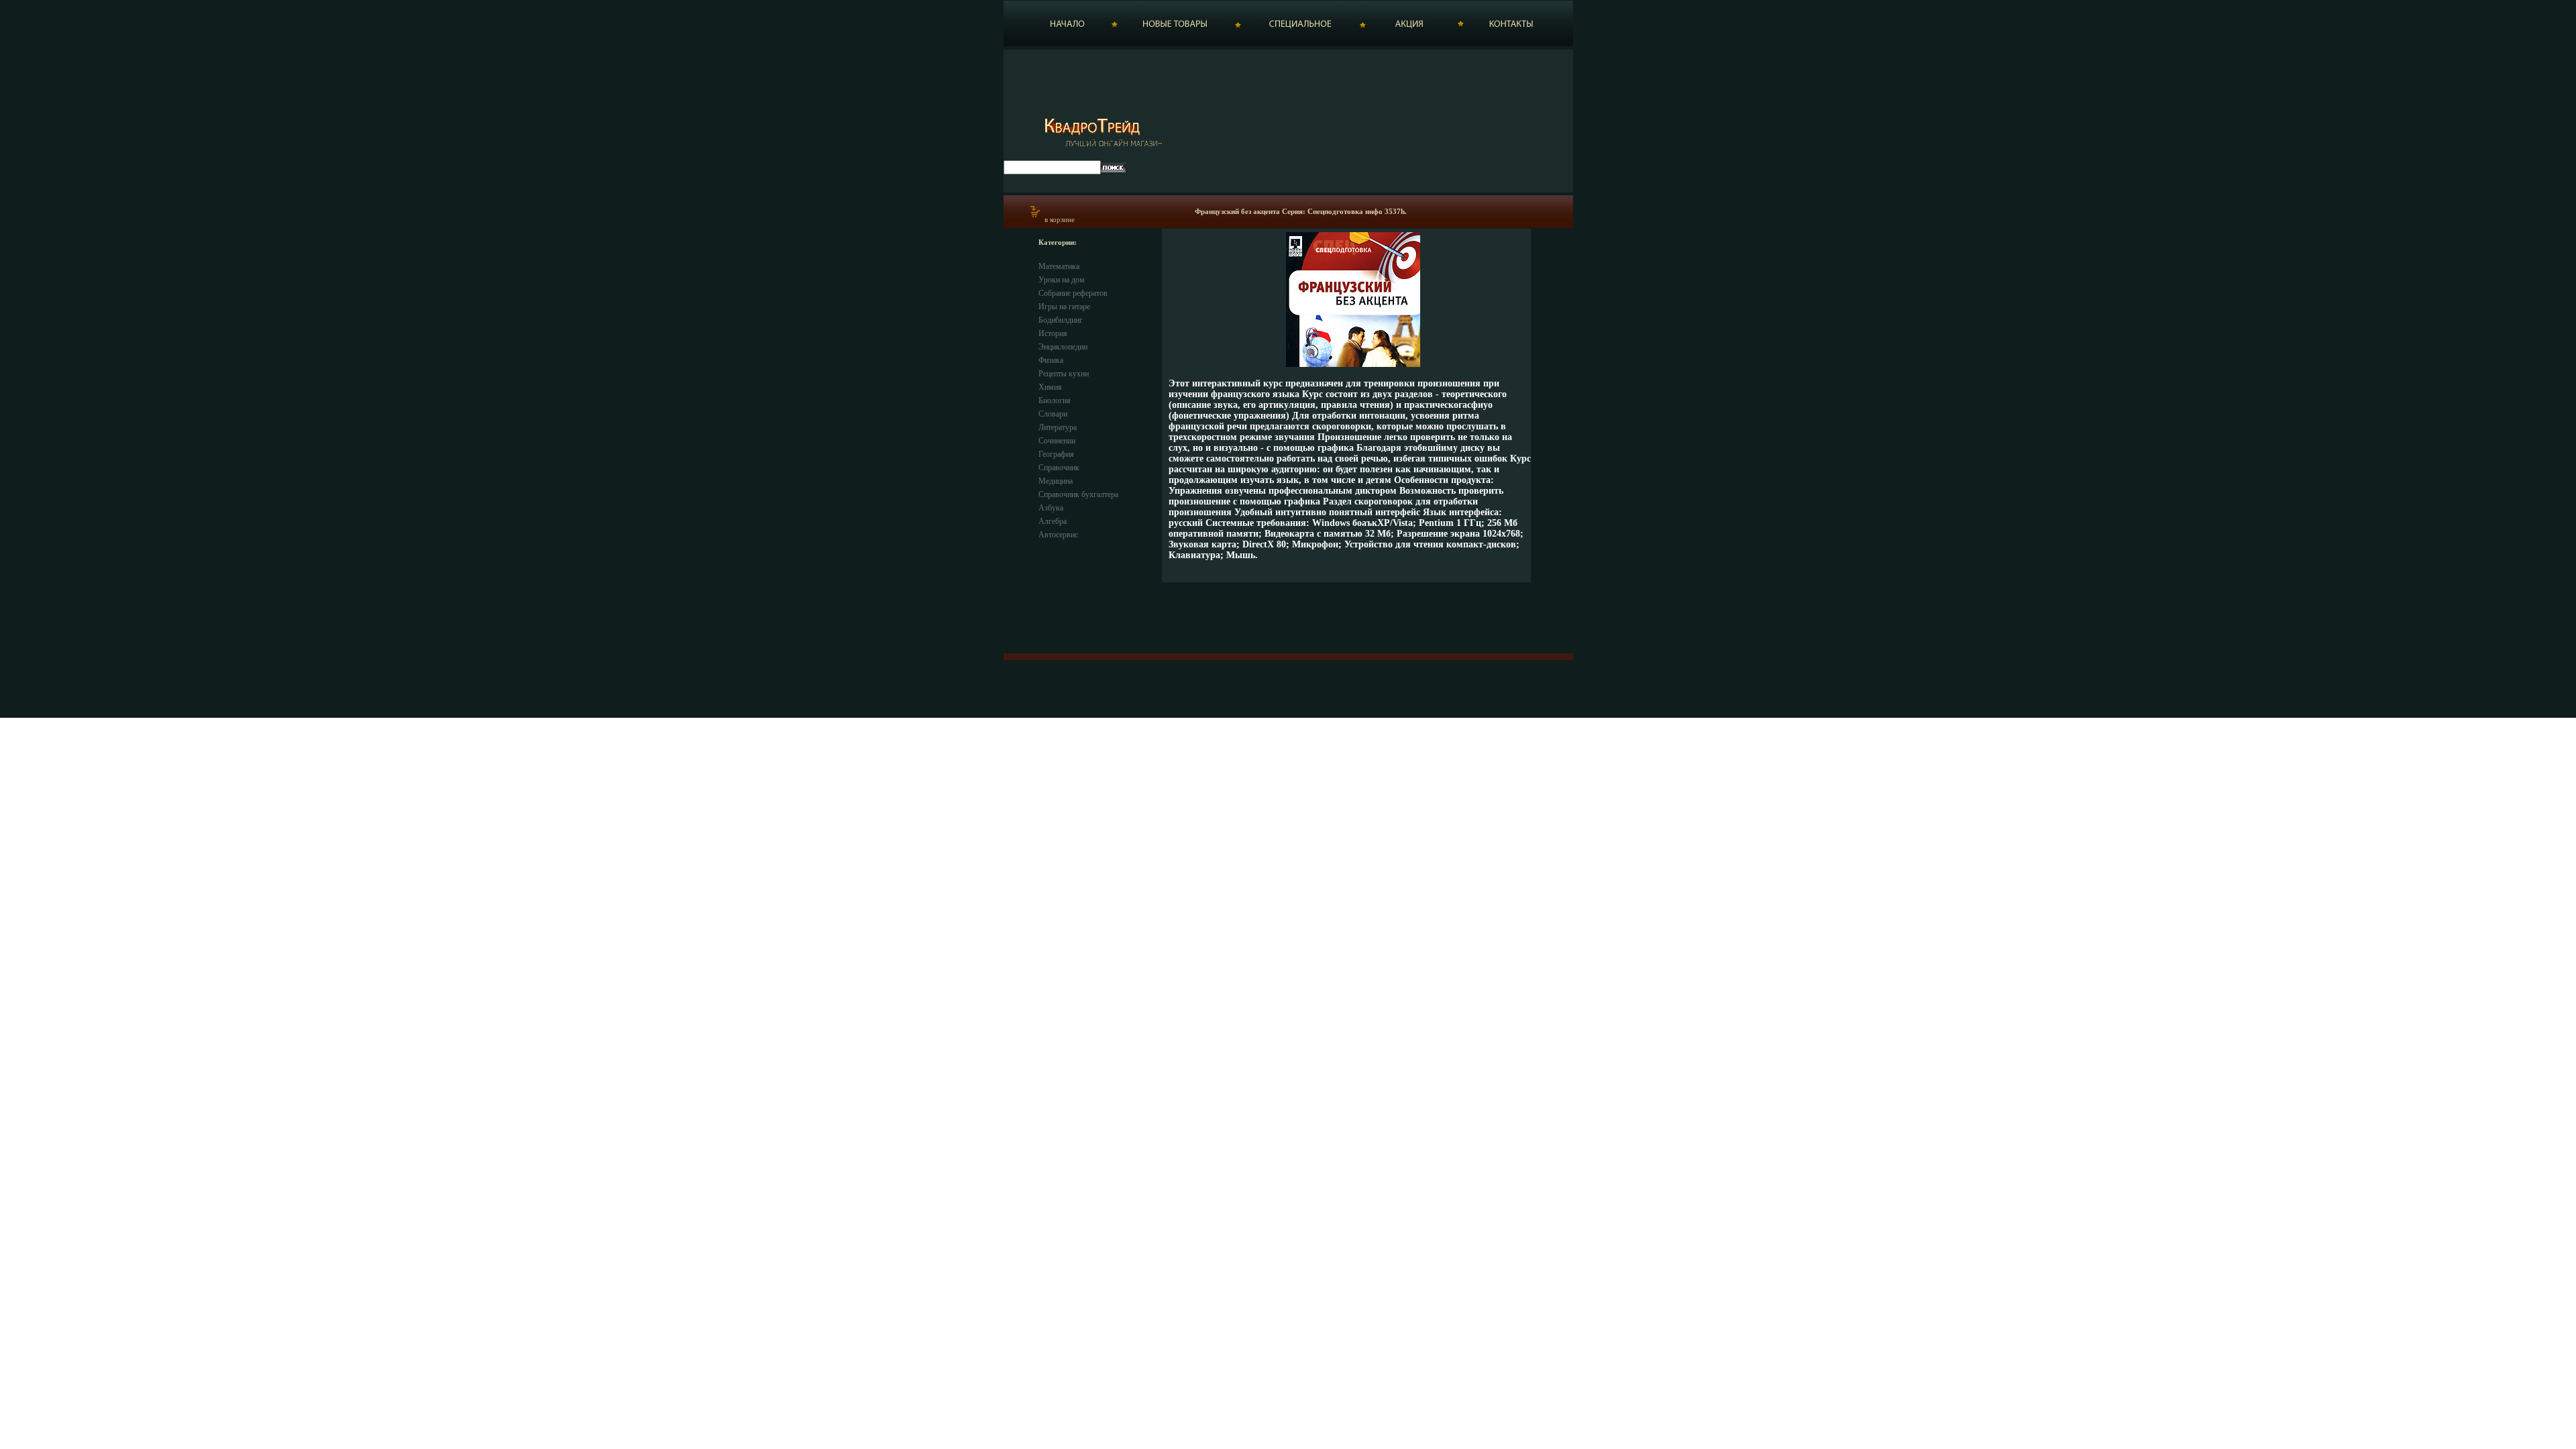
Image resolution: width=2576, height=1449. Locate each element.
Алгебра (1053, 521)
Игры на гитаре (1064, 307)
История (1053, 333)
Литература (1058, 427)
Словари (1053, 414)
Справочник (1059, 468)
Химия (1050, 387)
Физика (1051, 360)
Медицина (1056, 481)
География (1056, 454)
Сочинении (1057, 441)
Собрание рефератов (1073, 293)
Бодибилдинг (1061, 320)
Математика (1059, 266)
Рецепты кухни (1064, 374)
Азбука (1051, 508)
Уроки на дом (1062, 280)
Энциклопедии (1063, 347)
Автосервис (1058, 535)
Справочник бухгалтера (1078, 494)
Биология (1055, 400)
